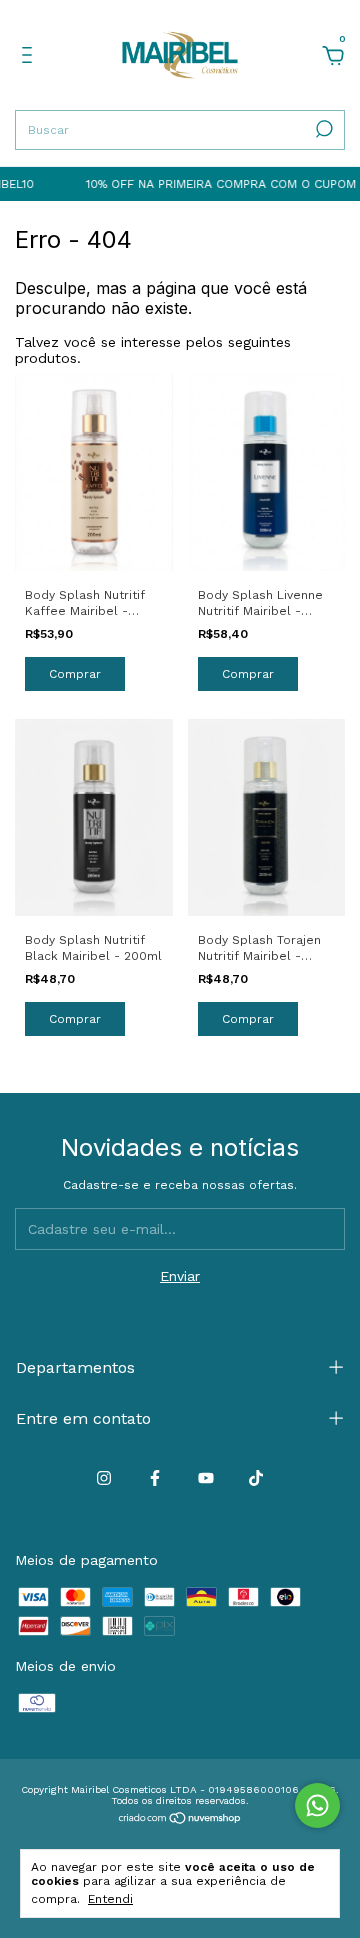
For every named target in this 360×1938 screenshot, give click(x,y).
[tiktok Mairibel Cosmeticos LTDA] (256, 1478)
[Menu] (30, 58)
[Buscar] (322, 129)
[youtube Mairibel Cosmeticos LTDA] (206, 1478)
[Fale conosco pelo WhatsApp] (317, 1805)
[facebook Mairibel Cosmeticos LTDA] (155, 1478)
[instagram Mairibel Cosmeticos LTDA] (104, 1478)
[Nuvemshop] (180, 1820)
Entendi (110, 1899)
